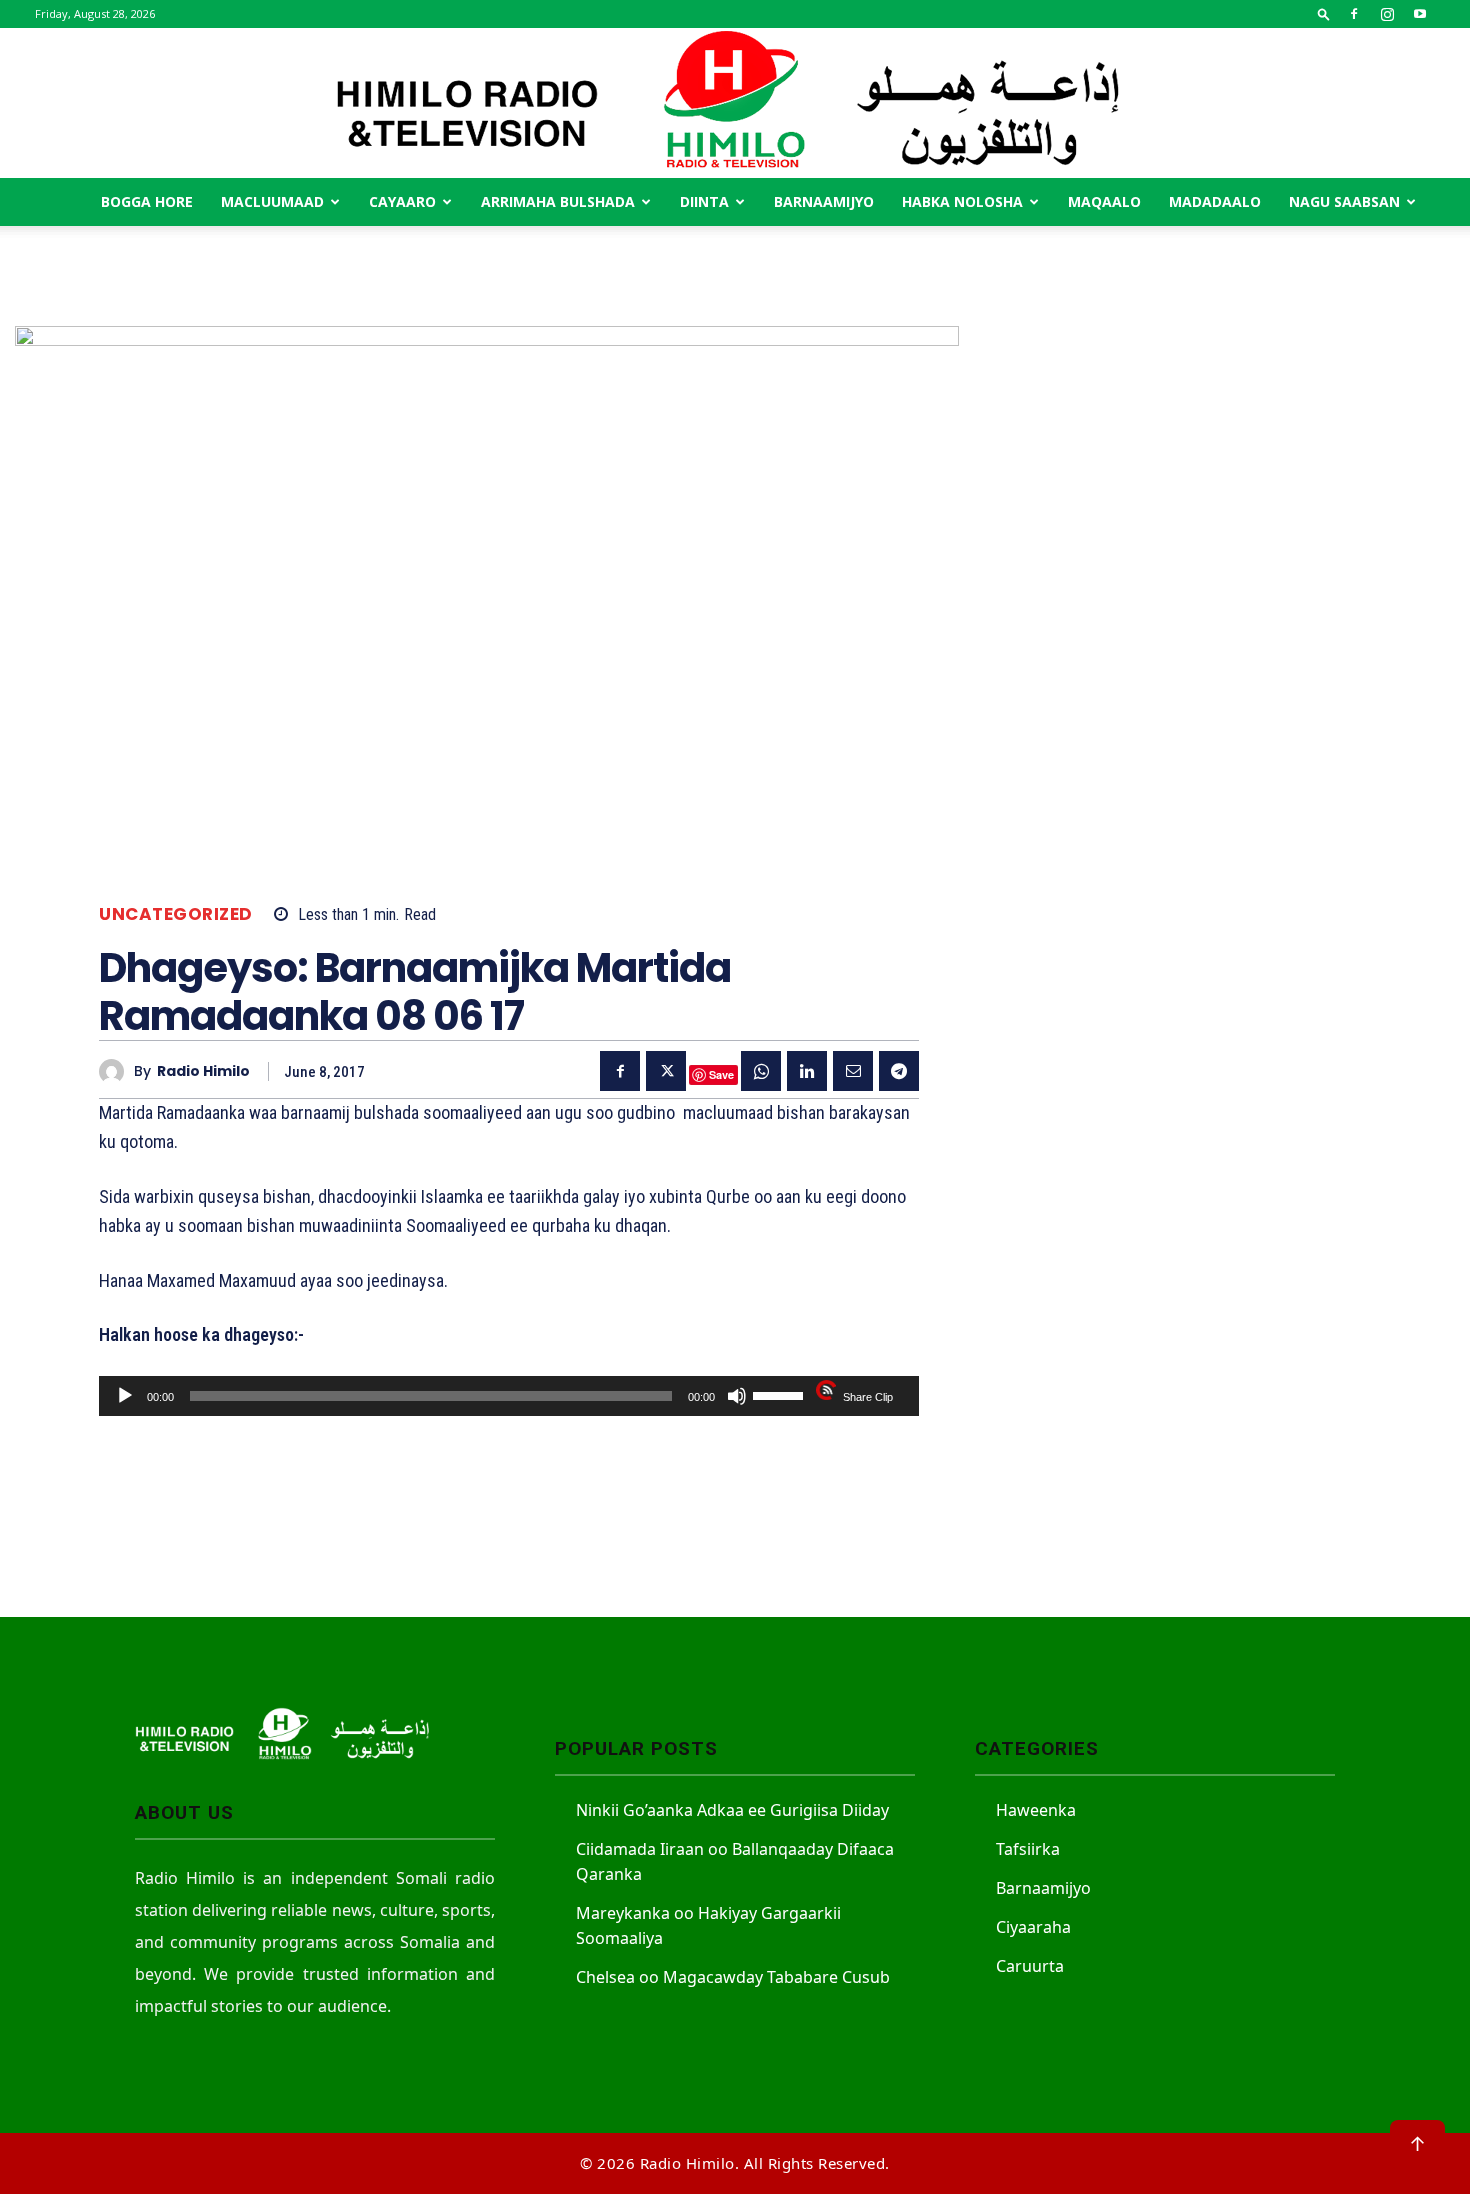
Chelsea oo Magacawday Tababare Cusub (733, 1977)
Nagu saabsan (1344, 201)
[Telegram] (899, 1071)
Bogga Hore (147, 201)
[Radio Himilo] (735, 103)
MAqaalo (1104, 201)
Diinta (704, 201)
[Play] (125, 1396)
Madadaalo (1215, 201)
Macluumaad (272, 201)
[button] (1324, 13)
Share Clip (868, 1397)
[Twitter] (666, 1071)
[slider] (781, 1394)
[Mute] (737, 1396)
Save (721, 1074)
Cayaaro (402, 201)
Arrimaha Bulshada (558, 201)
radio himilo (203, 1071)
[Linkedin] (807, 1071)
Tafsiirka (1028, 1849)
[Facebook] (1354, 14)
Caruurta (1030, 1966)
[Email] (853, 1071)
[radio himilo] (116, 1071)
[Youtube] (1420, 14)
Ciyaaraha (1033, 1927)
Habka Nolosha (962, 201)
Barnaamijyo (824, 201)
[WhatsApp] (761, 1071)
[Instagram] (1387, 14)
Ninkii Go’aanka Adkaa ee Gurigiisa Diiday (732, 1810)
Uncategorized (176, 914)
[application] (509, 1396)
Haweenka (1036, 1810)
